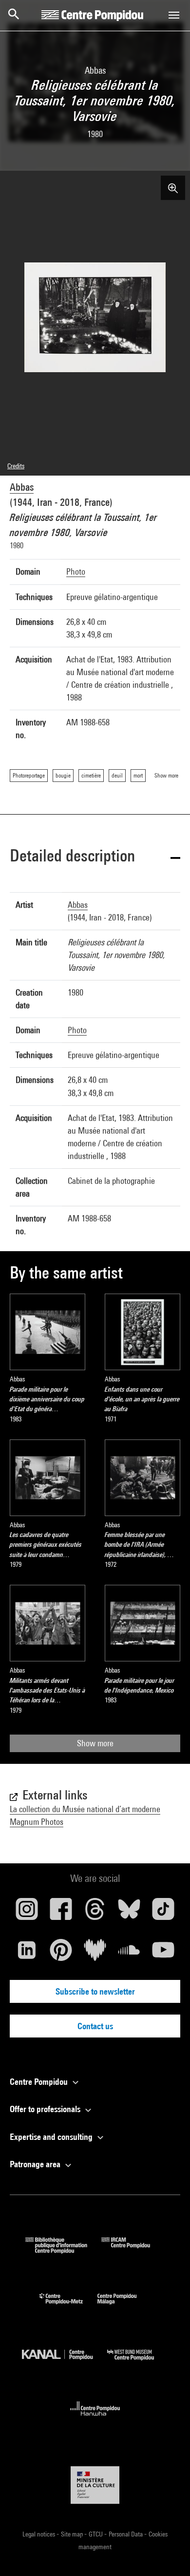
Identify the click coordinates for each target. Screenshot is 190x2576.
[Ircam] (133, 2250)
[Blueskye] (129, 1913)
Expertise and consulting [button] (52, 2137)
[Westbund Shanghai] (138, 2363)
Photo (76, 571)
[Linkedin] (27, 1954)
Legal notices (39, 2534)
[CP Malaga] (124, 2306)
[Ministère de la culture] (95, 2485)
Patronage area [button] (36, 2164)
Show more (95, 1743)
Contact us (95, 2026)
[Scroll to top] (167, 2553)
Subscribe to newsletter (95, 1991)
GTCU (96, 2534)
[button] (95, 857)
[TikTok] (163, 1913)
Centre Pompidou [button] (40, 2082)
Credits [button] (16, 466)
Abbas (22, 487)
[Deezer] (95, 1954)
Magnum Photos (37, 1822)
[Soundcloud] (129, 1954)
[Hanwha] (95, 2419)
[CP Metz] (68, 2306)
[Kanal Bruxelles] (65, 2363)
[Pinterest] (61, 1954)
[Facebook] (61, 1913)
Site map (73, 2534)
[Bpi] (63, 2250)
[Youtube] (163, 1954)
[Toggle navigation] (174, 15)
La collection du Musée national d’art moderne (85, 1809)
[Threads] (95, 1913)
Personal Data (126, 2534)
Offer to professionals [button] (46, 2109)
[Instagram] (27, 1913)
